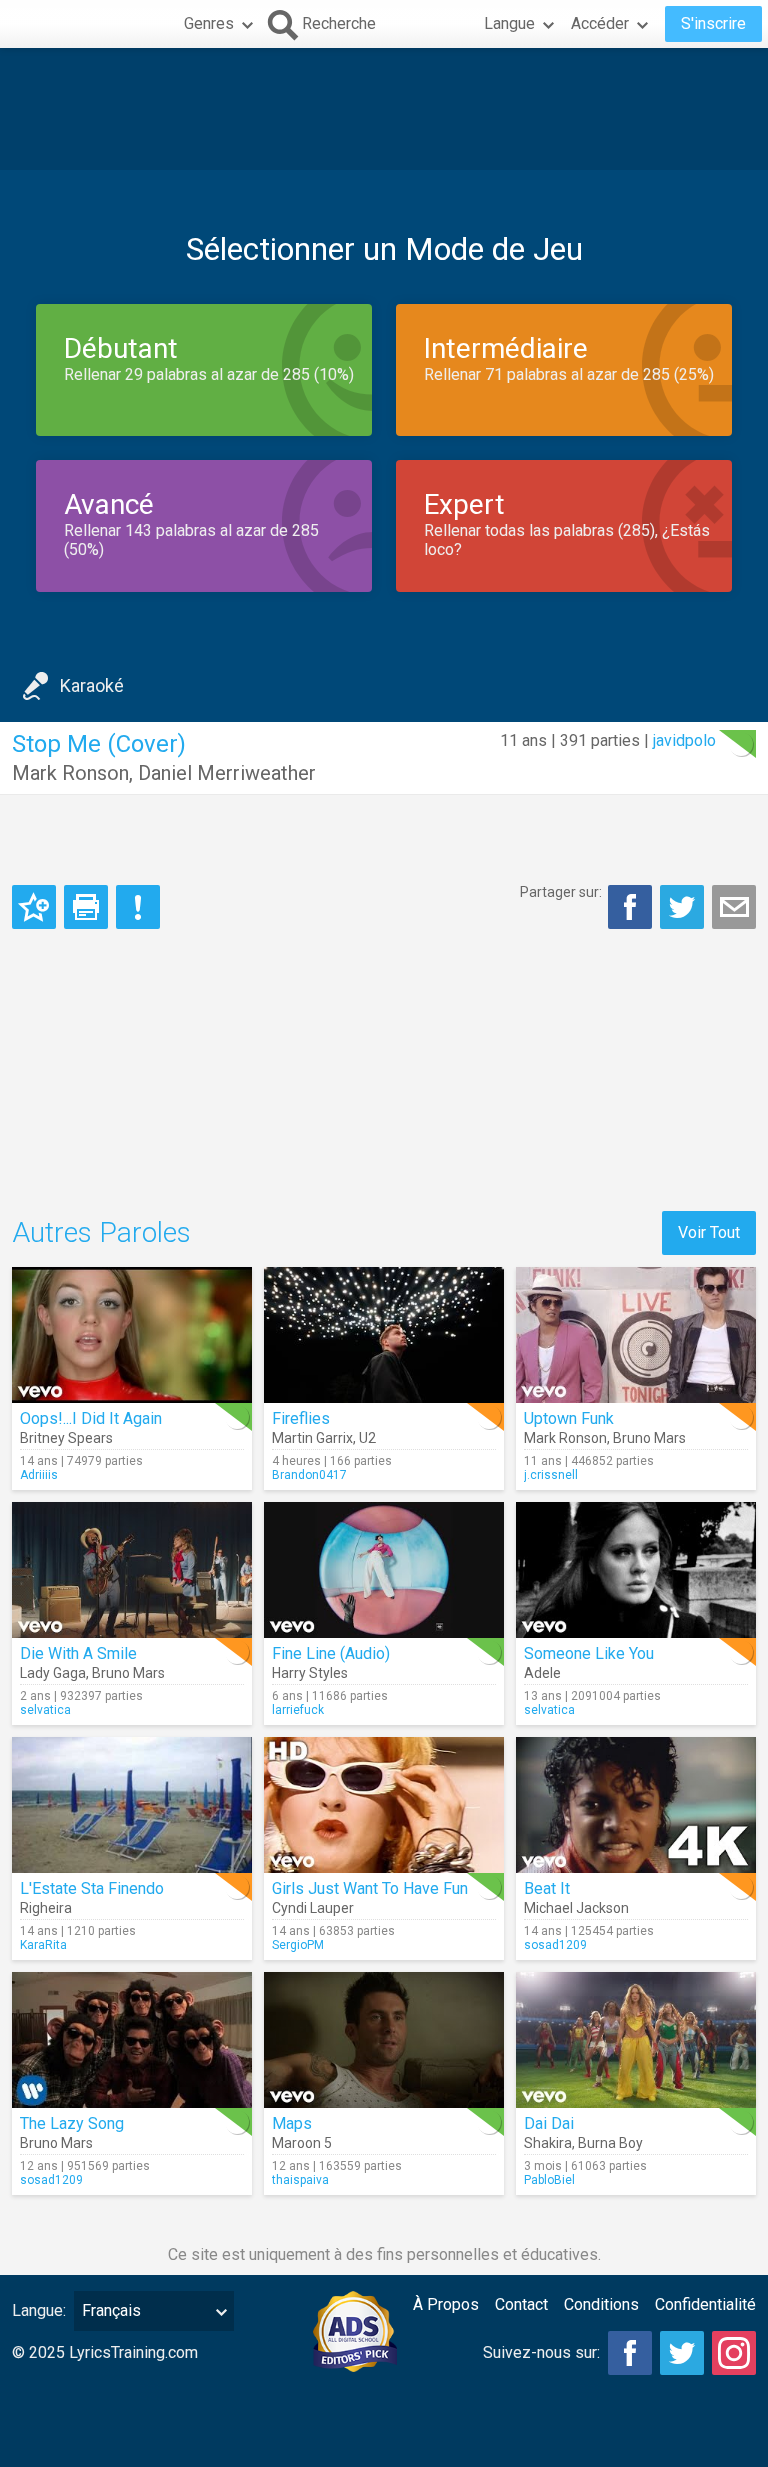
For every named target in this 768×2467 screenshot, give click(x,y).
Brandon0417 (309, 1475)
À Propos (446, 2304)
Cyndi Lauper (313, 1908)
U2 (367, 1438)
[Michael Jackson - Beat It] (636, 1805)
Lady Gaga (53, 1673)
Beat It (547, 1888)
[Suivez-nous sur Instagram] (734, 2353)
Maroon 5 (302, 2143)
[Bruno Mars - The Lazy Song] (132, 2040)
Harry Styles (310, 1673)
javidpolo (684, 740)
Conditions (601, 2304)
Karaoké (92, 685)
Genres (209, 23)
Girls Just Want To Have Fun (370, 1888)
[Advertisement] (384, 109)
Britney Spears (66, 1438)
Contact (521, 2304)
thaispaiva (300, 2180)
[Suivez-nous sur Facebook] (630, 2353)
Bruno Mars (649, 1438)
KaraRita (43, 1945)
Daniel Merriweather (227, 773)
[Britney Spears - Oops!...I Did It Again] (132, 1335)
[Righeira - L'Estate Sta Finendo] (132, 1805)
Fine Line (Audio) (331, 1653)
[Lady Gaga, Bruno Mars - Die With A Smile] (132, 1570)
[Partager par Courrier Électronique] (734, 907)
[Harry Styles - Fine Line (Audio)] (384, 1570)
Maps (292, 2123)
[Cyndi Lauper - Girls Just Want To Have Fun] (384, 1805)
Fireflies (301, 1418)
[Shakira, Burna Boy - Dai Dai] (636, 2040)
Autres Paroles (101, 1232)
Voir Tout (709, 1232)
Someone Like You (589, 1653)
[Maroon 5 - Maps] (384, 2040)
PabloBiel (549, 2180)
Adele (542, 1673)
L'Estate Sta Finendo (92, 1888)
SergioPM (298, 1945)
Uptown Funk (569, 1418)
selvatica (45, 1710)
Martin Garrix (312, 1438)
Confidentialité (705, 2304)
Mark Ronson (70, 773)
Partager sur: (561, 892)
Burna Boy (610, 2143)
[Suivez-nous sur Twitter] (682, 2353)
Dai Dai (549, 2123)
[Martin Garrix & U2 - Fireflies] (384, 1335)
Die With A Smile (78, 1653)
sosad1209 (555, 1945)
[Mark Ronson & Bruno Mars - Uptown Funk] (636, 1335)
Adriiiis (39, 1475)
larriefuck (298, 1710)
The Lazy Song (72, 2123)
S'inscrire (713, 23)
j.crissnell (551, 1475)
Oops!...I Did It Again (91, 1418)
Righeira (46, 1908)
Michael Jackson (576, 1908)
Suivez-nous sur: (541, 2352)
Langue (509, 23)
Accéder (600, 23)
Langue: (39, 2310)
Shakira (548, 2143)
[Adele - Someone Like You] (636, 1570)
